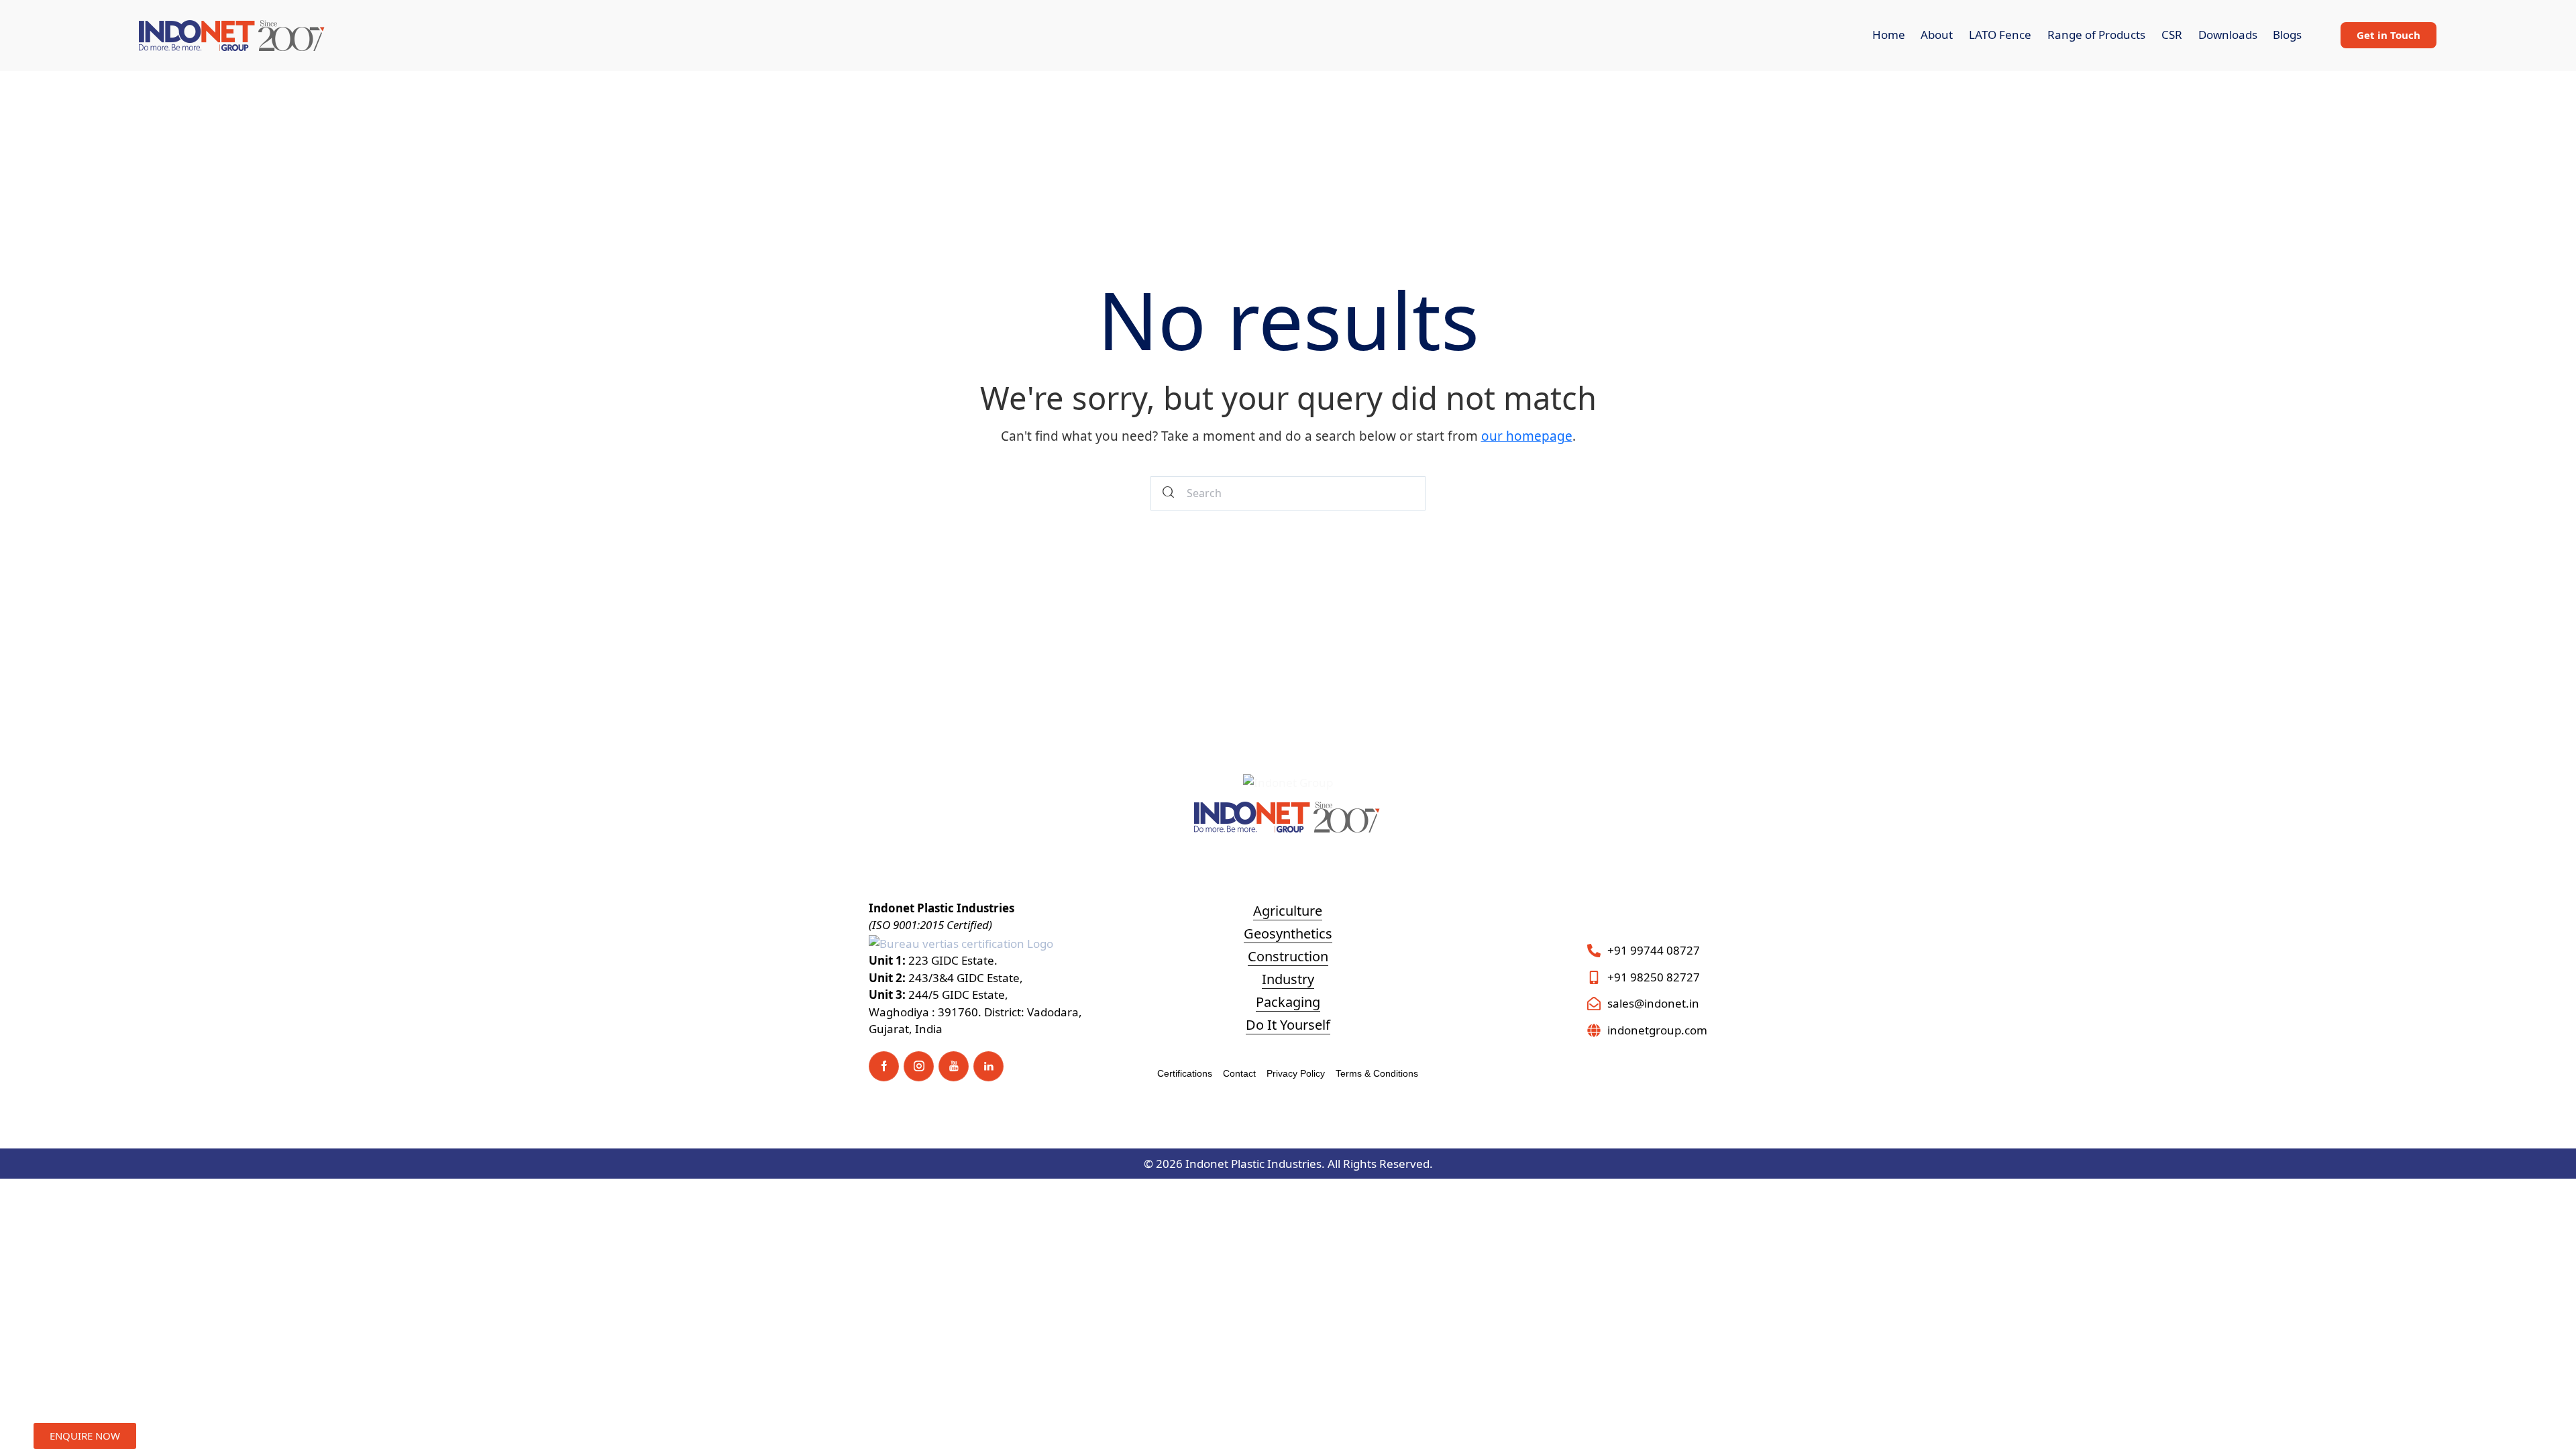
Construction (1288, 956)
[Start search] (1169, 493)
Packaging (1288, 1002)
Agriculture (1288, 911)
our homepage (1527, 436)
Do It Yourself (1288, 1025)
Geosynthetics (1288, 933)
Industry (1288, 979)
